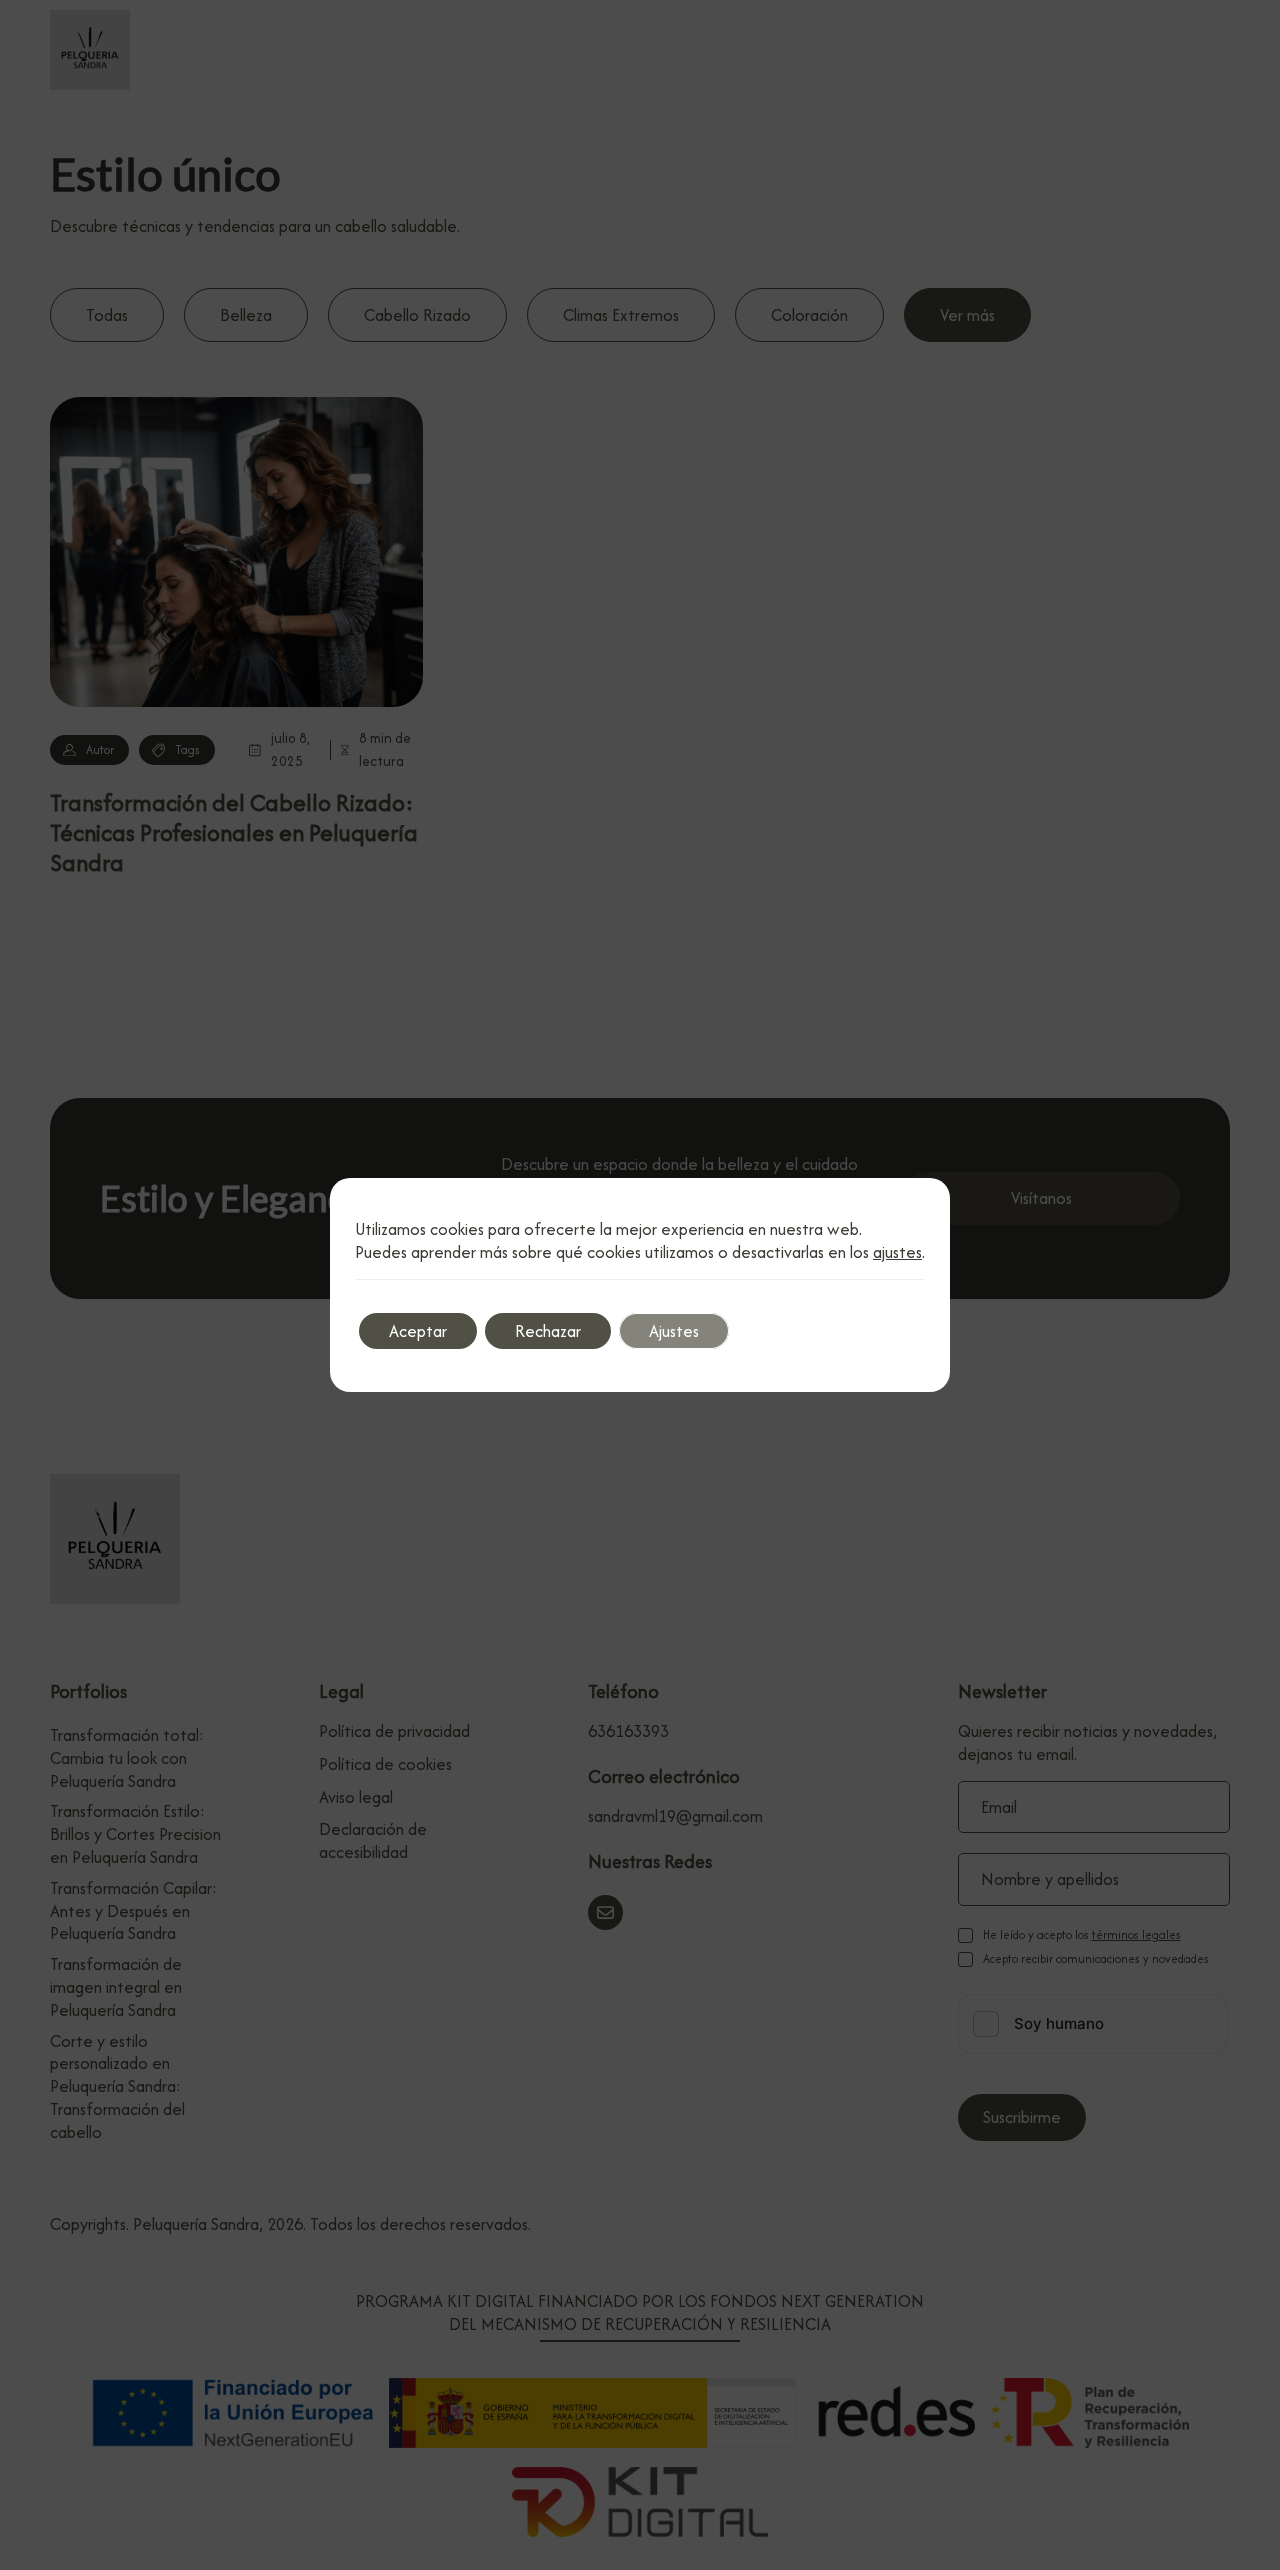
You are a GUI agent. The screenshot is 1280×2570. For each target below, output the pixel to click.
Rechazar (548, 1331)
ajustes (897, 1252)
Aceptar (418, 1331)
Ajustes (674, 1331)
